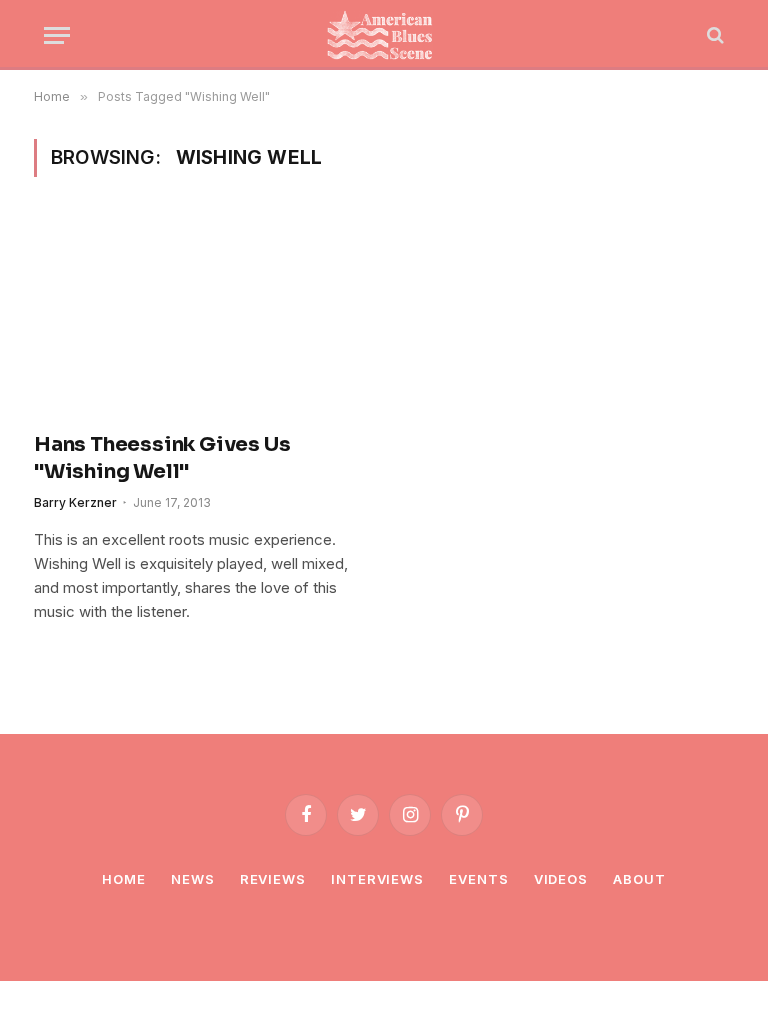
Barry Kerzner (75, 502)
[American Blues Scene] (384, 35)
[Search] (713, 35)
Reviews (273, 879)
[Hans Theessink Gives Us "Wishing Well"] (200, 316)
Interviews (377, 879)
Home (124, 879)
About (639, 879)
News (193, 879)
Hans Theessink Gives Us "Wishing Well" (162, 458)
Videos (561, 879)
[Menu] (57, 35)
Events (478, 879)
